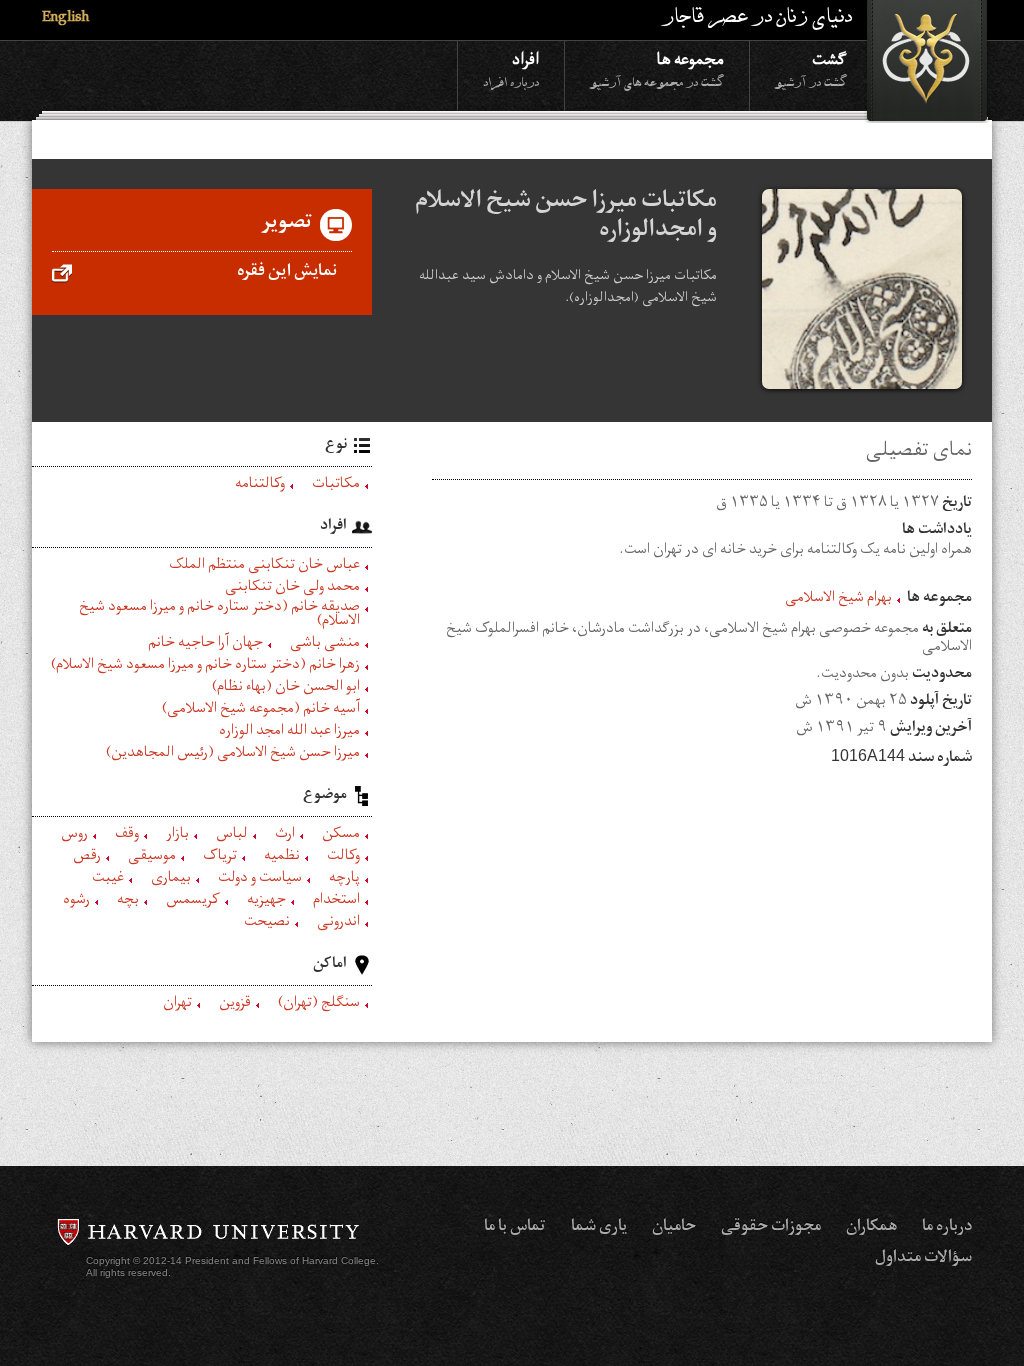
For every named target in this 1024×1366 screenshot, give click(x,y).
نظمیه (282, 858)
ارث (285, 836)
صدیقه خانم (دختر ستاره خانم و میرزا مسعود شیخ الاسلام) (219, 616)
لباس (232, 836)
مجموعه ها (657, 68)
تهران (177, 1005)
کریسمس (193, 902)
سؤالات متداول (923, 1259)
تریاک (220, 858)
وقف (127, 836)
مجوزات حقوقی (771, 1228)
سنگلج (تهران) (319, 1005)
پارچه (344, 880)
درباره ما (947, 1228)
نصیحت (267, 924)
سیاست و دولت (260, 880)
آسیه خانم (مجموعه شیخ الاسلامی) (261, 711)
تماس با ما (515, 1228)
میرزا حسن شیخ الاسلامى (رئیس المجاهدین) (233, 755)
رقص (87, 858)
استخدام (336, 902)
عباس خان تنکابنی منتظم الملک (264, 567)
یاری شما (599, 1228)
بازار (177, 836)
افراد (511, 68)
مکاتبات (336, 486)
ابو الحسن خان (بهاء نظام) (286, 689)
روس (74, 836)
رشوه (76, 902)
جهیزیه (266, 902)
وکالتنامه (260, 486)
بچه (128, 902)
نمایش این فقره (287, 273)
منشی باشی (325, 645)
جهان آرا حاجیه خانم (205, 645)
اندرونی (338, 924)
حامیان (674, 1228)
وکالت (343, 858)
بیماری (171, 880)
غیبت (108, 880)
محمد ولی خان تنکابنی (292, 589)
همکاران (871, 1228)
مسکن (341, 836)
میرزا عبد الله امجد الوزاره (289, 733)
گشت (811, 68)
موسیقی (152, 858)
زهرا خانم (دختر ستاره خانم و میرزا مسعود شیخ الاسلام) (205, 667)
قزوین (235, 1005)
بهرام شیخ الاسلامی (838, 600)
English (65, 19)
